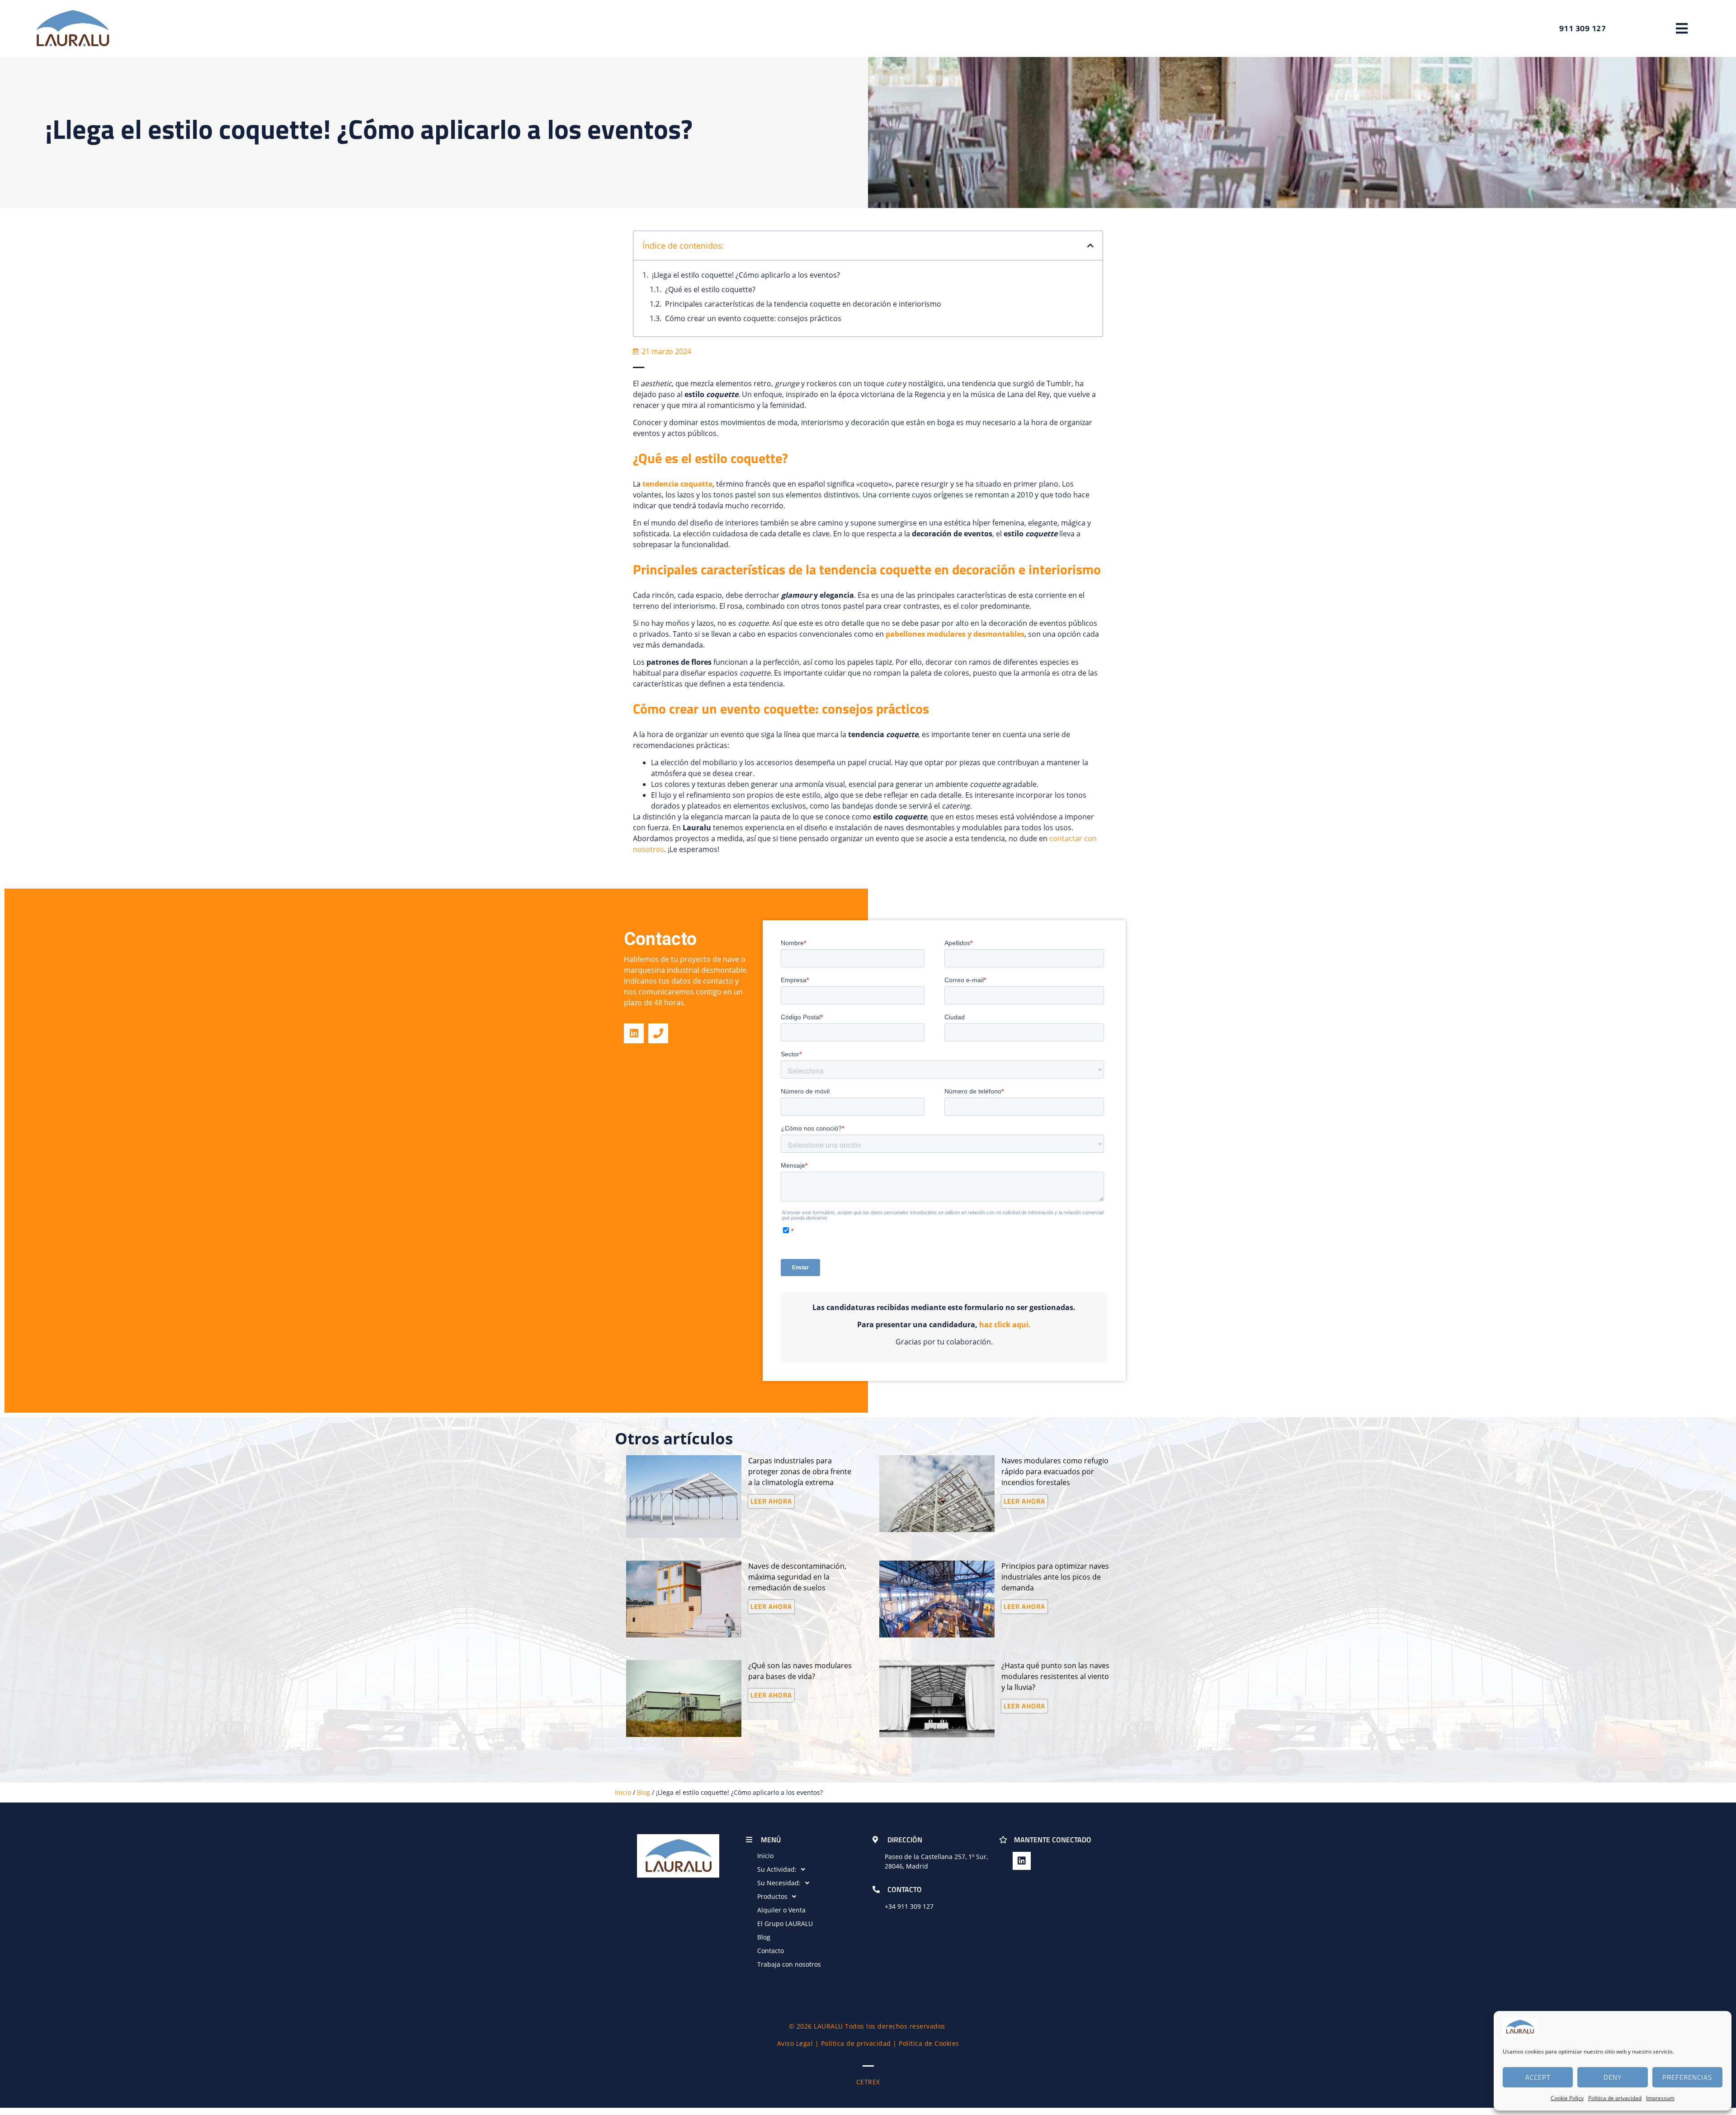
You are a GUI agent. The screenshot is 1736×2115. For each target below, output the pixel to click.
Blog (644, 1792)
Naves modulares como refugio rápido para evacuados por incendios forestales (1055, 1472)
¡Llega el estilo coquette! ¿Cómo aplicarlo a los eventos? (746, 275)
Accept (1538, 2077)
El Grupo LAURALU (785, 1923)
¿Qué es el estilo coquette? (710, 289)
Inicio (623, 1792)
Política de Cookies (929, 2043)
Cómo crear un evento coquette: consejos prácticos (753, 318)
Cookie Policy (1567, 2098)
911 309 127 (915, 1906)
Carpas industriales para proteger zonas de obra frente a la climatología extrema (800, 1472)
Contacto (771, 1951)
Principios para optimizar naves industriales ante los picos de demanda (1055, 1577)
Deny (1613, 2077)
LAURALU (828, 2026)
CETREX (868, 2082)
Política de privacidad (1615, 2098)
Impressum (1660, 2098)
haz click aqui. (1005, 1325)
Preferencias (1687, 2077)
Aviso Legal (795, 2043)
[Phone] (658, 1033)
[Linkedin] (634, 1033)
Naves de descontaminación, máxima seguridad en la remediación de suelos (797, 1577)
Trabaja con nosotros (789, 1964)
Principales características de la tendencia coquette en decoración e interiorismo (803, 304)
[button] (1682, 28)
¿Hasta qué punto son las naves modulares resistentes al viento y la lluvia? (1055, 1676)
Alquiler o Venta (781, 1910)
